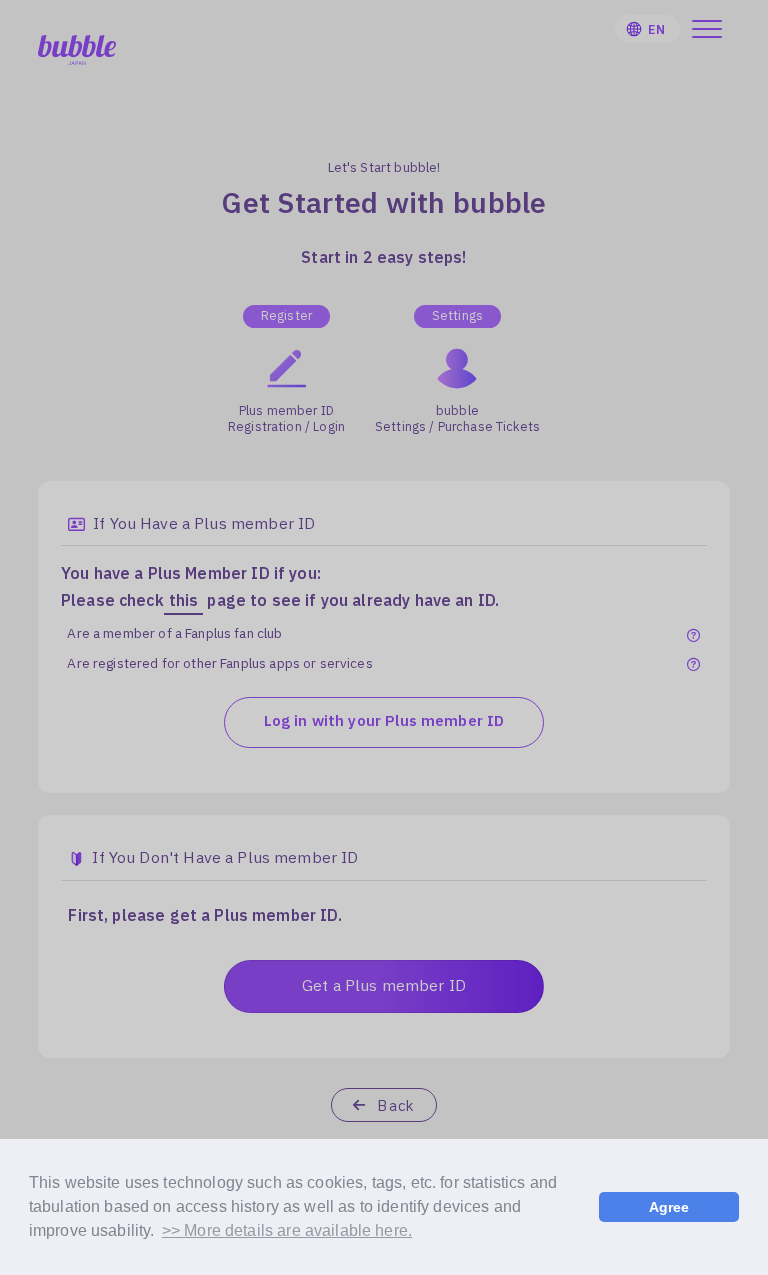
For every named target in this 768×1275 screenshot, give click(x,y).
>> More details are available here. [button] (287, 1230)
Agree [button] (669, 1207)
